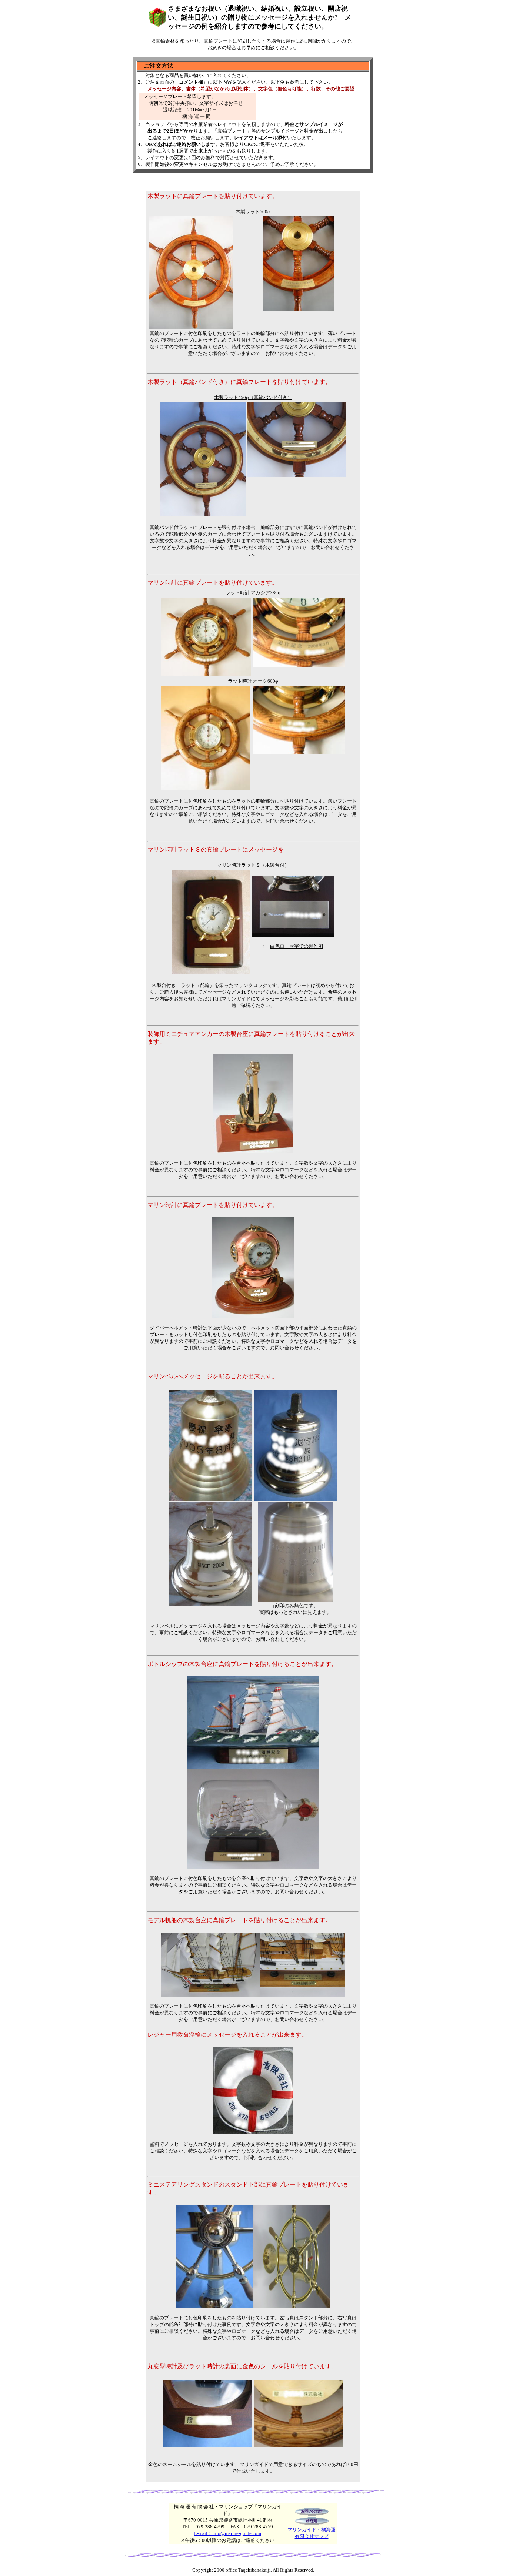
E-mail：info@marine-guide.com (228, 2533)
